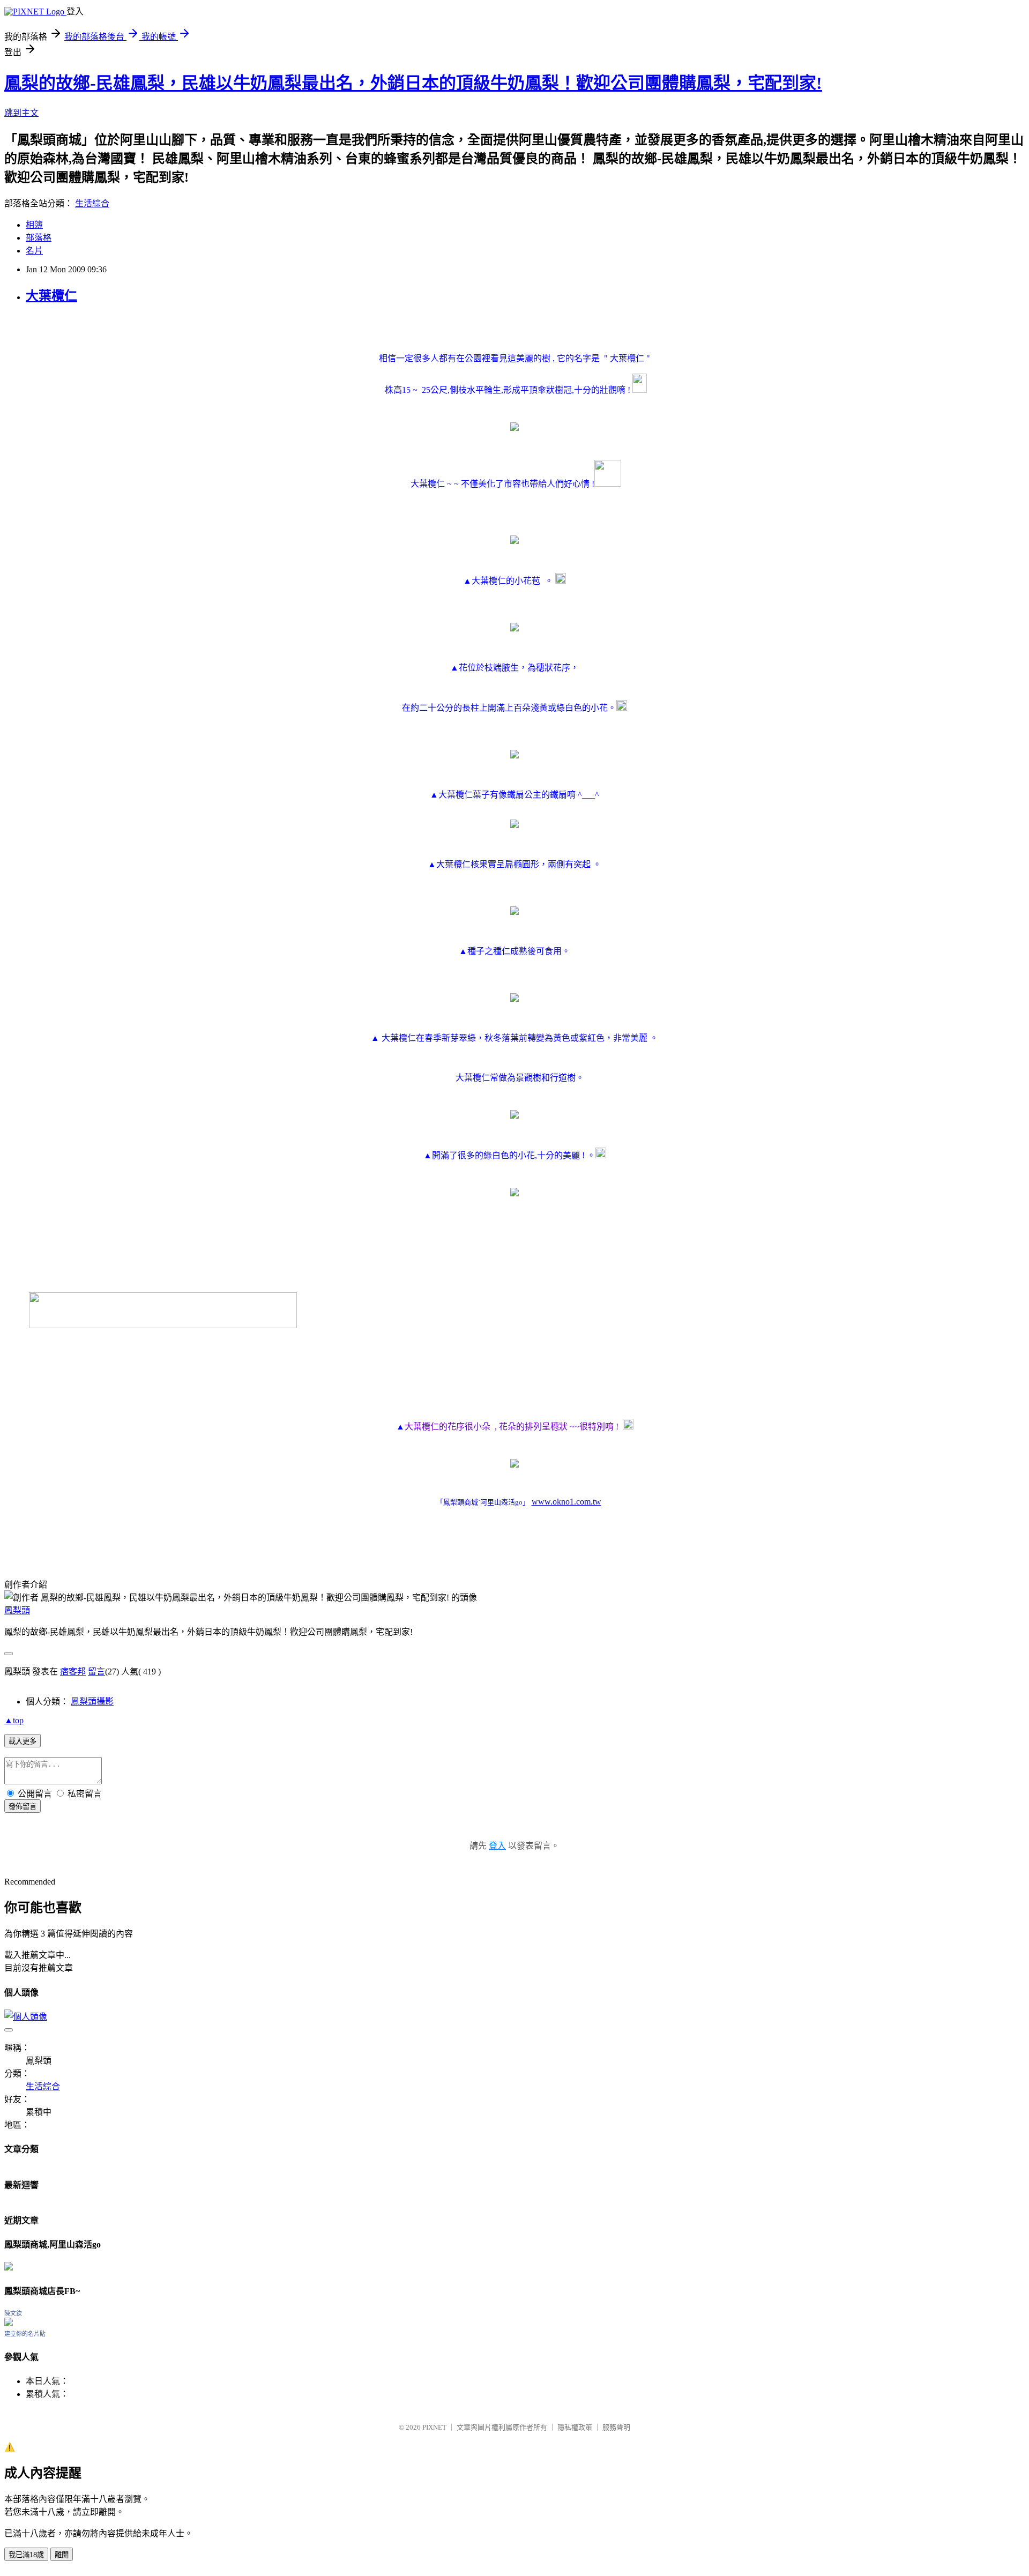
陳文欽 (13, 2313)
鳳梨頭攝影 (92, 1702)
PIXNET (434, 2427)
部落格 (39, 238)
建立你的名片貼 (25, 2334)
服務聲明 (616, 2427)
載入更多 (23, 1741)
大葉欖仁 (51, 296)
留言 (96, 1672)
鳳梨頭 (17, 1610)
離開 (62, 2555)
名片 (34, 251)
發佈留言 (23, 1807)
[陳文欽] (9, 2323)
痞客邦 (73, 1672)
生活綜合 (92, 203)
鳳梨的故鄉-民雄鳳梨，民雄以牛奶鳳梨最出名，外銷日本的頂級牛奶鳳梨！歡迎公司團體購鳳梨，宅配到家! (413, 83)
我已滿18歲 (26, 2555)
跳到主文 (21, 113)
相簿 (34, 225)
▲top (14, 1720)
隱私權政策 (575, 2427)
